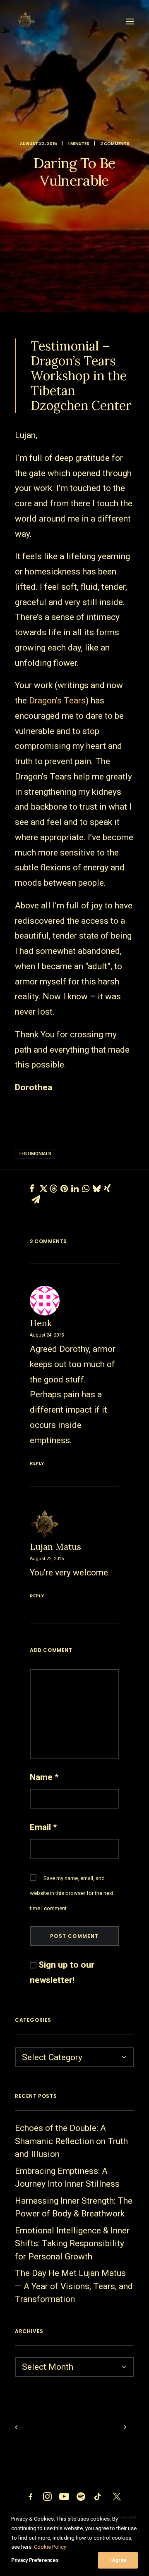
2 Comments (115, 144)
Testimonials (35, 1154)
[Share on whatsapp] (86, 1189)
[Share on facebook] (32, 1189)
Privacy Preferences (35, 2560)
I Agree (118, 2560)
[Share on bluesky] (96, 1189)
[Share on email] (36, 1199)
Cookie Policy (50, 2547)
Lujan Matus (55, 1547)
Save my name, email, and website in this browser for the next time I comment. (72, 1893)
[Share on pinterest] (64, 1189)
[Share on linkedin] (75, 1189)
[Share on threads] (53, 1189)
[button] (130, 21)
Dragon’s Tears (57, 701)
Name (44, 1777)
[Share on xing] (107, 1189)
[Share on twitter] (43, 1189)
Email (43, 1827)
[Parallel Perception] (25, 21)
